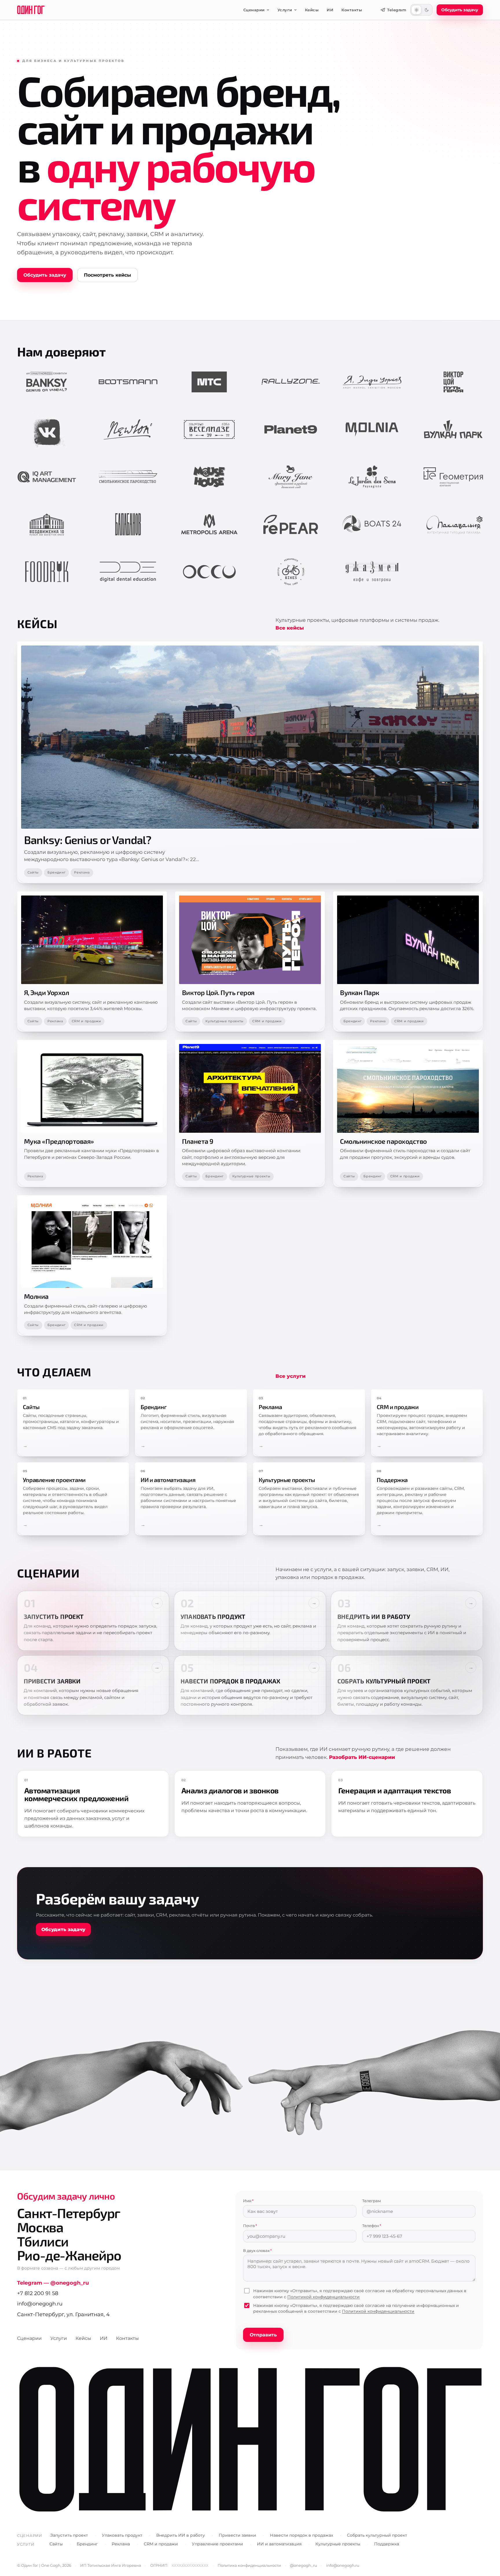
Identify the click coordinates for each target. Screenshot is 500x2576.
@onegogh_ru (304, 2565)
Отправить (263, 2335)
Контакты (352, 10)
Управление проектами (217, 2544)
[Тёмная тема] (427, 10)
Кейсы (312, 10)
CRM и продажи (87, 1021)
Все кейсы (290, 628)
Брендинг (56, 872)
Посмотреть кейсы (107, 275)
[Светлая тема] (416, 10)
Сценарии (254, 10)
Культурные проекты (225, 1021)
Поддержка (387, 2544)
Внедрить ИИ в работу (181, 2535)
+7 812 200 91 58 (38, 2293)
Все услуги (291, 1376)
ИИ (330, 10)
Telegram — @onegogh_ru (53, 2283)
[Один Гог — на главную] (31, 10)
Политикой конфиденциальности (323, 2297)
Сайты (33, 872)
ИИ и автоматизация (279, 2544)
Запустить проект (69, 2535)
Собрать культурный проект (377, 2535)
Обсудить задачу (45, 275)
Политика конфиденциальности (249, 2565)
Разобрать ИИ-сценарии (362, 1757)
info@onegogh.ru (40, 2304)
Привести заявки (237, 2535)
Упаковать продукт (122, 2535)
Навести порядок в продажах (302, 2535)
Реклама (82, 872)
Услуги (285, 10)
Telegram (397, 10)
